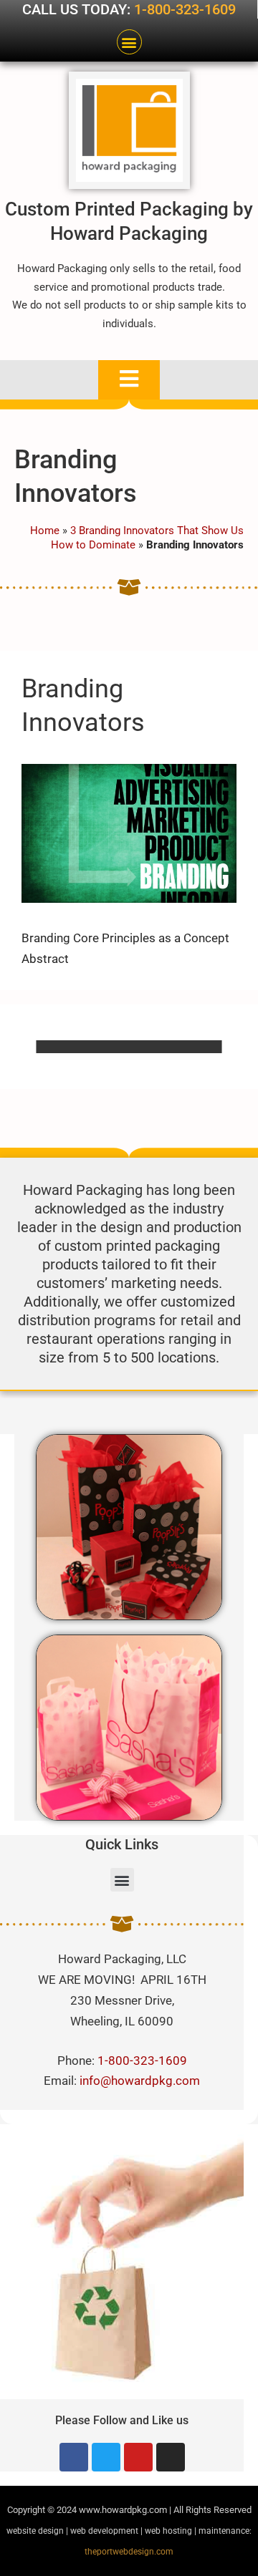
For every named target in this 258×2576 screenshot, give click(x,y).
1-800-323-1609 (185, 9)
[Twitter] (106, 2457)
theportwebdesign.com (129, 2552)
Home (45, 531)
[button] (129, 42)
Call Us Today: (78, 9)
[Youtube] (138, 2457)
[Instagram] (171, 2457)
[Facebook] (74, 2457)
